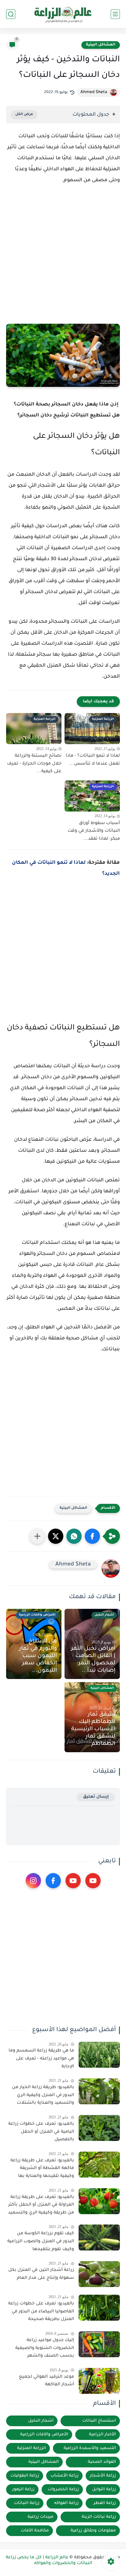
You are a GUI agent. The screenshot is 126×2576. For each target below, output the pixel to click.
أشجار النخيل (41, 2421)
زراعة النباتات (27, 2503)
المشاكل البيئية (101, 45)
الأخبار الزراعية (102, 2435)
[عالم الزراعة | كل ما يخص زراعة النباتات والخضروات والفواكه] (63, 14)
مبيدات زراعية (41, 2517)
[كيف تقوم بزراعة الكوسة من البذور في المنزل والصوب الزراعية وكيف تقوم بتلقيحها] (99, 2237)
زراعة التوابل (104, 2490)
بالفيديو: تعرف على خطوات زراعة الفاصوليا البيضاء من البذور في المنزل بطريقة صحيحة (41, 2312)
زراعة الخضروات (63, 2490)
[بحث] (11, 14)
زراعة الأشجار (103, 2476)
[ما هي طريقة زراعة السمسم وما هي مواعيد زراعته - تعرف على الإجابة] (99, 2055)
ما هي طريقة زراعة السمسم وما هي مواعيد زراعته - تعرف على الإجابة (41, 2059)
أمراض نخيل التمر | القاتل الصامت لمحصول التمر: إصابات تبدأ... (93, 1660)
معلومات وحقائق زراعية (93, 2531)
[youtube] (93, 1881)
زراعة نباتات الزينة (99, 2517)
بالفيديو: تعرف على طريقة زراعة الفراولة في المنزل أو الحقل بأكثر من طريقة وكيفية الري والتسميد (41, 2205)
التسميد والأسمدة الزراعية (90, 2448)
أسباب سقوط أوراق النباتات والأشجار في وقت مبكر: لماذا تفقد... (94, 831)
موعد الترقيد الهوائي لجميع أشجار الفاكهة (46, 2381)
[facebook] (53, 1881)
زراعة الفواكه (66, 2503)
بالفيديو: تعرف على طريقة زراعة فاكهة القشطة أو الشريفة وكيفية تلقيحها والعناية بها (42, 2169)
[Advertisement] (63, 262)
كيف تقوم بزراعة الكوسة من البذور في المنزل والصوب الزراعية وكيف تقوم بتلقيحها (41, 2241)
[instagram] (33, 1881)
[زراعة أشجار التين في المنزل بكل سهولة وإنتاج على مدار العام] (99, 2274)
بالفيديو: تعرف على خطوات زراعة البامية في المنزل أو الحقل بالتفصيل (41, 2132)
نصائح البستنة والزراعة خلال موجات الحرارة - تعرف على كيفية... (34, 764)
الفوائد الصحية (102, 2462)
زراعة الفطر (105, 2503)
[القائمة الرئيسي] (115, 14)
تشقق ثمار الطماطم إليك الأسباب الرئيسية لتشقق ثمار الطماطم (93, 1729)
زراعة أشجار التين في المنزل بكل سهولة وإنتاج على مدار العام (41, 2274)
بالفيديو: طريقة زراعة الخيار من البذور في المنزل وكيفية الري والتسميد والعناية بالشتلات (43, 2095)
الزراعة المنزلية (31, 2448)
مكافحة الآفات (35, 2531)
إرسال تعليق (96, 1797)
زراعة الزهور (23, 2490)
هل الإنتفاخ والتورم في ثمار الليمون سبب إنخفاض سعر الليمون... (38, 1656)
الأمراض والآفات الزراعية (44, 2435)
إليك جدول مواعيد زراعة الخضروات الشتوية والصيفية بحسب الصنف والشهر (45, 2348)
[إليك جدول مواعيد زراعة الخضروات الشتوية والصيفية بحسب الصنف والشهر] (99, 2344)
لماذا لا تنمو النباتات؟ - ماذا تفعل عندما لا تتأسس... (93, 760)
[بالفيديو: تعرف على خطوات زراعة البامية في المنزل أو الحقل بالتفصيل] (99, 2128)
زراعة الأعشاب (65, 2476)
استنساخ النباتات (99, 2421)
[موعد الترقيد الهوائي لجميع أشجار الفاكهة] (99, 2381)
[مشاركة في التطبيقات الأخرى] (37, 1536)
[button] (92, 1536)
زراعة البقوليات (25, 2476)
